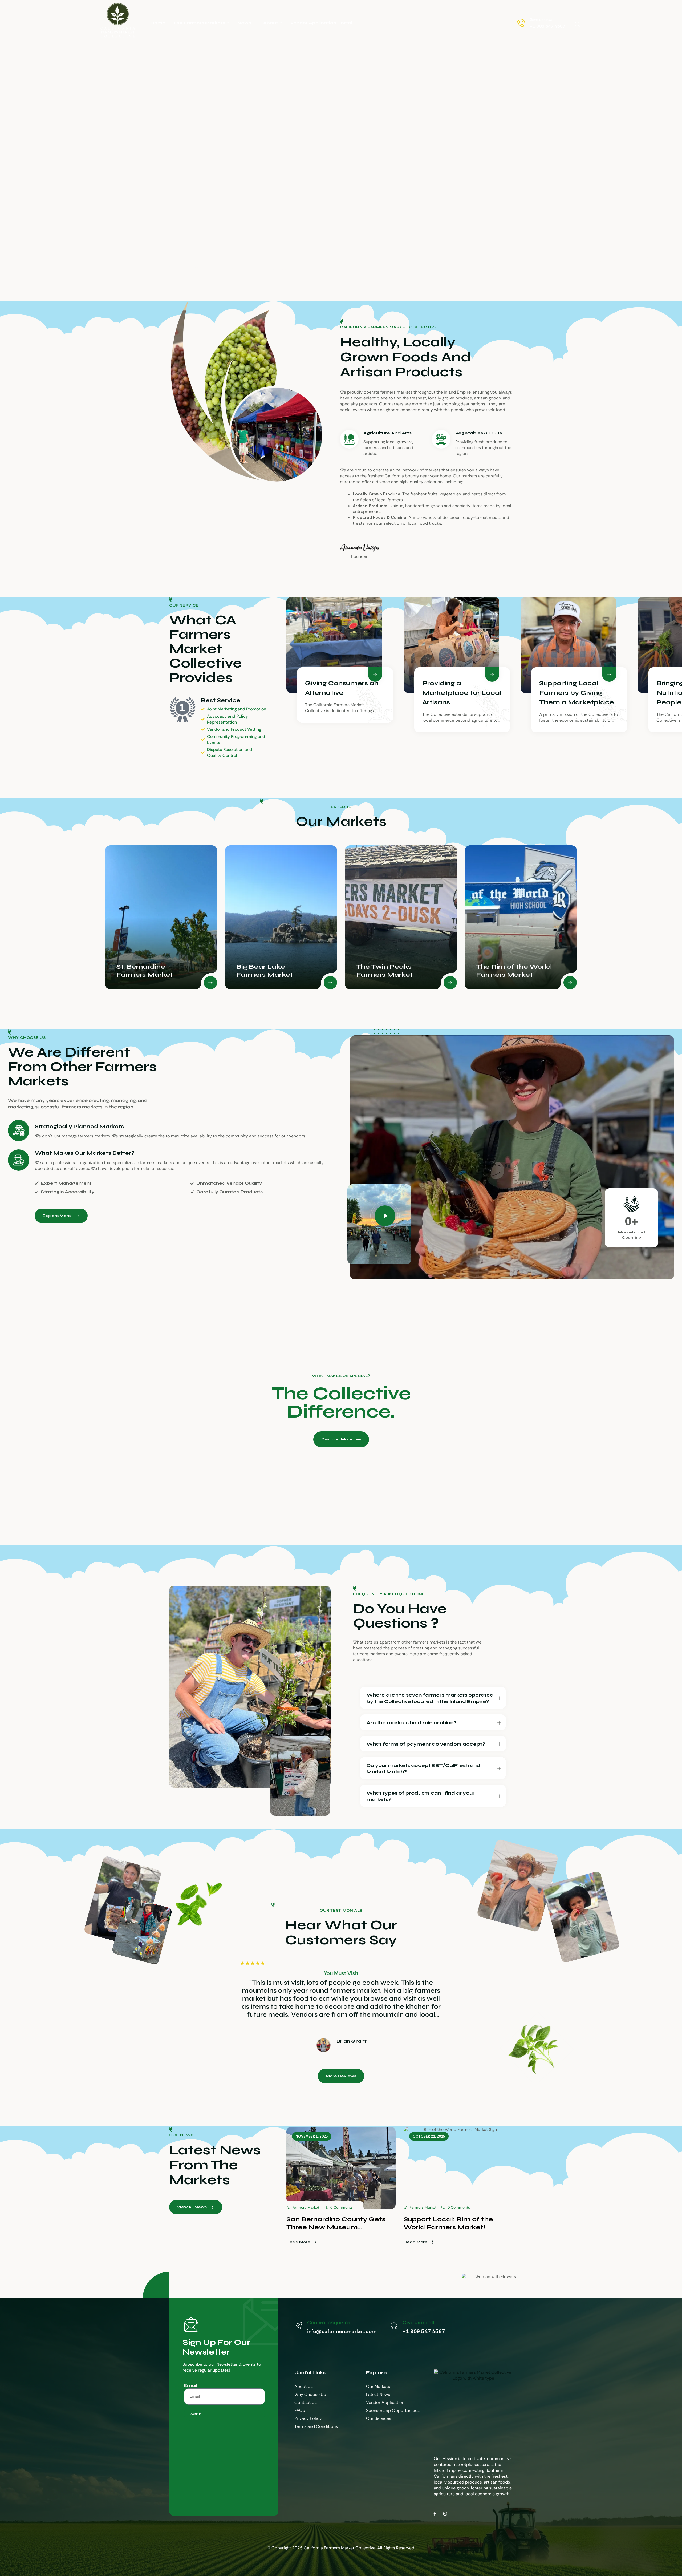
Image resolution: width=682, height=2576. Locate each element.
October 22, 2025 (312, 2136)
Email (190, 2385)
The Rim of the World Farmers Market (394, 971)
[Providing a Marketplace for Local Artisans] (334, 645)
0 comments (342, 2207)
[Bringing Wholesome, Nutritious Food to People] (569, 645)
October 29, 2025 (429, 2136)
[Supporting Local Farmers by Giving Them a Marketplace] (452, 645)
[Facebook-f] (435, 2514)
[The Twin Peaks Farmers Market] (281, 917)
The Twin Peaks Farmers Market (265, 971)
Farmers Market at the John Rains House (509, 967)
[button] (384, 1216)
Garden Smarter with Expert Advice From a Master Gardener (453, 2223)
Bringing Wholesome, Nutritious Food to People (577, 693)
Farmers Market (306, 2207)
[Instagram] (445, 2514)
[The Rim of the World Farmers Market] (401, 917)
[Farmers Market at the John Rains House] (521, 917)
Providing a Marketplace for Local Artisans (345, 693)
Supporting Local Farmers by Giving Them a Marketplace (460, 693)
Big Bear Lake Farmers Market (145, 971)
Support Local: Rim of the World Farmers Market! (331, 2223)
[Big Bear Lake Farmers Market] (161, 917)
